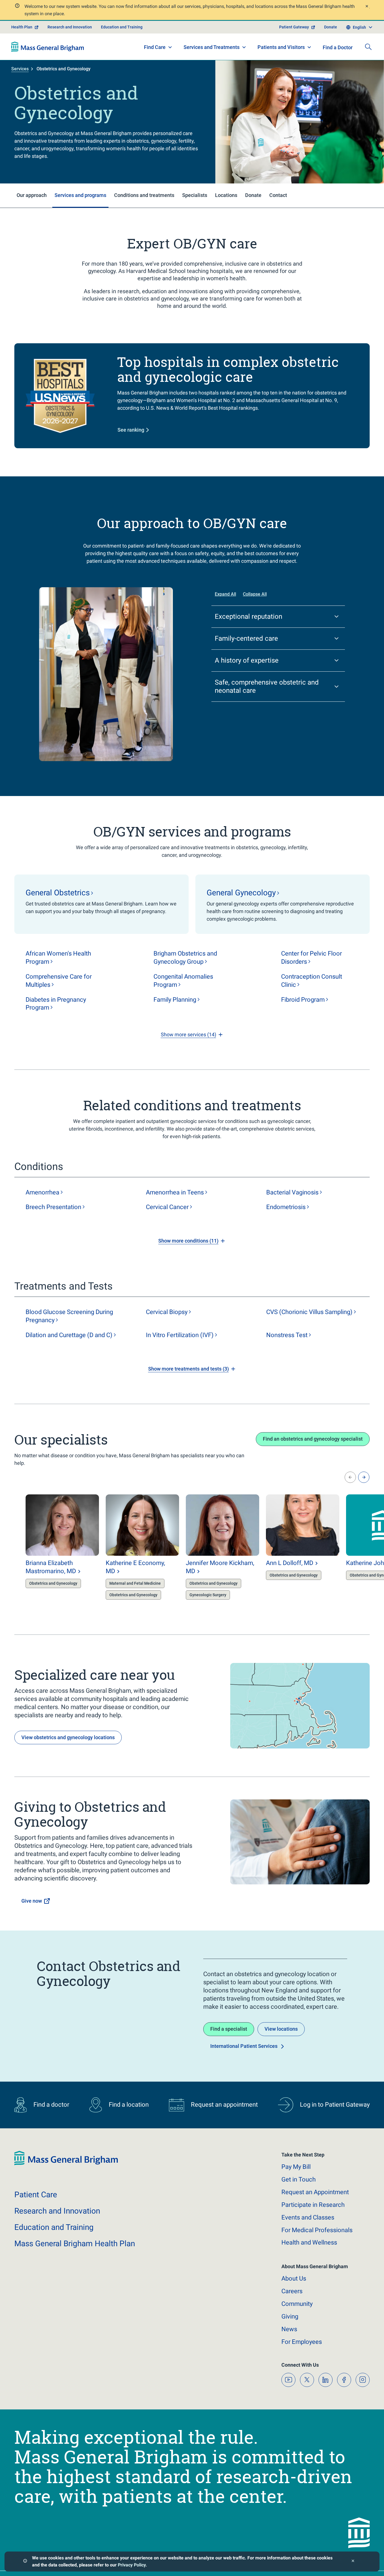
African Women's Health (58, 958)
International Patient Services (244, 2046)
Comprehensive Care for (59, 981)
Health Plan (22, 27)
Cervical (167, 1207)
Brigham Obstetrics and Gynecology (185, 958)
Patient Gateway (294, 27)
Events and (308, 2217)
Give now (32, 1901)
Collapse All (255, 594)
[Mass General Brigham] (48, 47)
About (294, 2278)
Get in (299, 2179)
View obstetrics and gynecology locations (68, 1737)
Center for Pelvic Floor (311, 958)
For (302, 2342)
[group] (51, 1548)
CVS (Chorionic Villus (309, 1312)
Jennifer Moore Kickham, (220, 1567)
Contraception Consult (312, 981)
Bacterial (292, 1192)
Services (20, 69)
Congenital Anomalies (183, 981)
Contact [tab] (278, 195)
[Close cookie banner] (353, 2562)
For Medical (317, 2230)
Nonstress (287, 1335)
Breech (53, 1207)
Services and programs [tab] (80, 195)
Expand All (225, 594)
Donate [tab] (253, 195)
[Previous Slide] (350, 1477)
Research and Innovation (70, 27)
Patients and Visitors (281, 47)
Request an (315, 2192)
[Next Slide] (364, 1477)
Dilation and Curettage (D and (69, 1335)
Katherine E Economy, (135, 1567)
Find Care (155, 47)
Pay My (296, 2167)
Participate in (313, 2205)
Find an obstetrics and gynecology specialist (313, 1439)
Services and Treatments (212, 47)
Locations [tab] (226, 195)
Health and (309, 2242)
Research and (57, 2211)
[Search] (368, 47)
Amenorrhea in (175, 1192)
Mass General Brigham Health (75, 2244)
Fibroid (303, 1000)
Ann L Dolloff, (290, 1563)
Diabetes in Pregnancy (56, 1004)
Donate (331, 27)
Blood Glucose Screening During (69, 1316)
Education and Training (122, 27)
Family (175, 1000)
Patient (36, 2195)
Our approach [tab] (32, 195)
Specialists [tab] (195, 195)
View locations (281, 2029)
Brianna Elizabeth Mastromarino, (51, 1567)
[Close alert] (367, 7)
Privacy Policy (132, 2565)
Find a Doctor (338, 47)
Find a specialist (229, 2029)
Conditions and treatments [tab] (144, 195)
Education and (54, 2227)
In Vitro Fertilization (180, 1335)
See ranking (131, 430)
